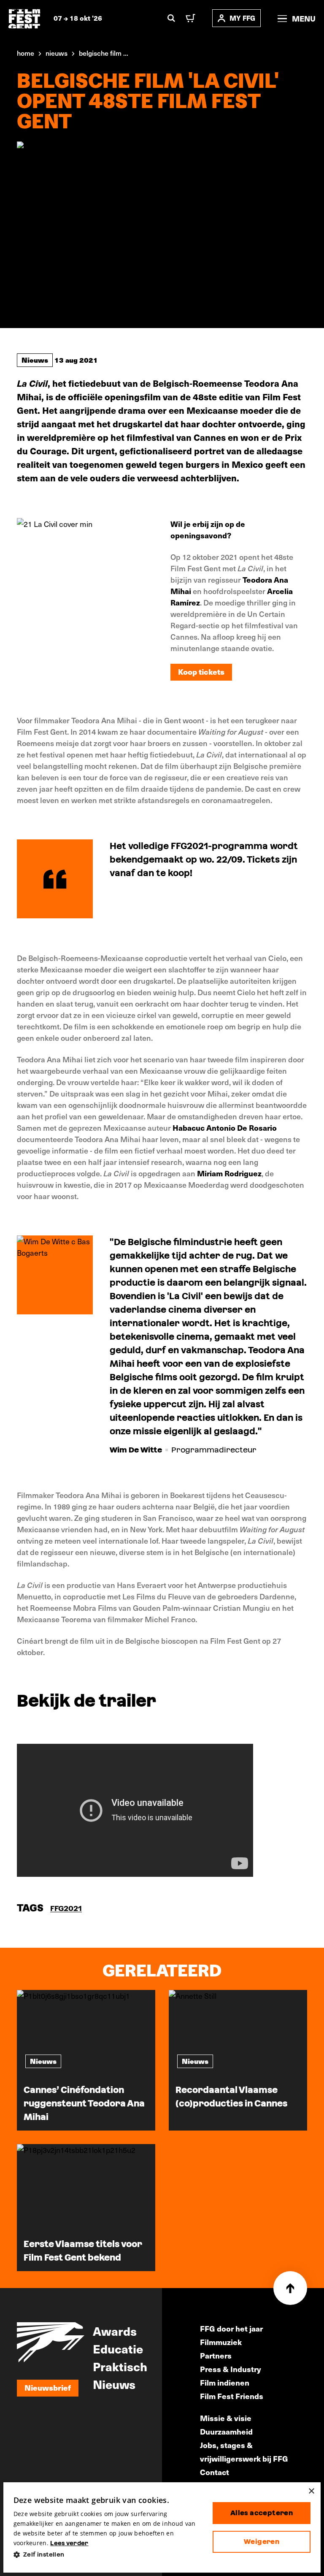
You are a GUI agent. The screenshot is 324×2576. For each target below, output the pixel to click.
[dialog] (162, 2528)
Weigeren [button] (262, 2542)
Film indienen (225, 2382)
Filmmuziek (221, 2342)
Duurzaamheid (226, 2431)
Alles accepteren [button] (262, 2513)
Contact (215, 2472)
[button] (106, 2555)
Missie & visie (226, 2418)
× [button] (311, 2491)
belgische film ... (104, 53)
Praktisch (120, 2366)
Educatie (118, 2348)
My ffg (242, 18)
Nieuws (35, 360)
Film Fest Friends (232, 2396)
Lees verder (69, 2543)
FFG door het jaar (231, 2328)
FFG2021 (66, 1908)
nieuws (57, 53)
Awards (115, 2331)
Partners (216, 2355)
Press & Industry (231, 2369)
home (26, 53)
